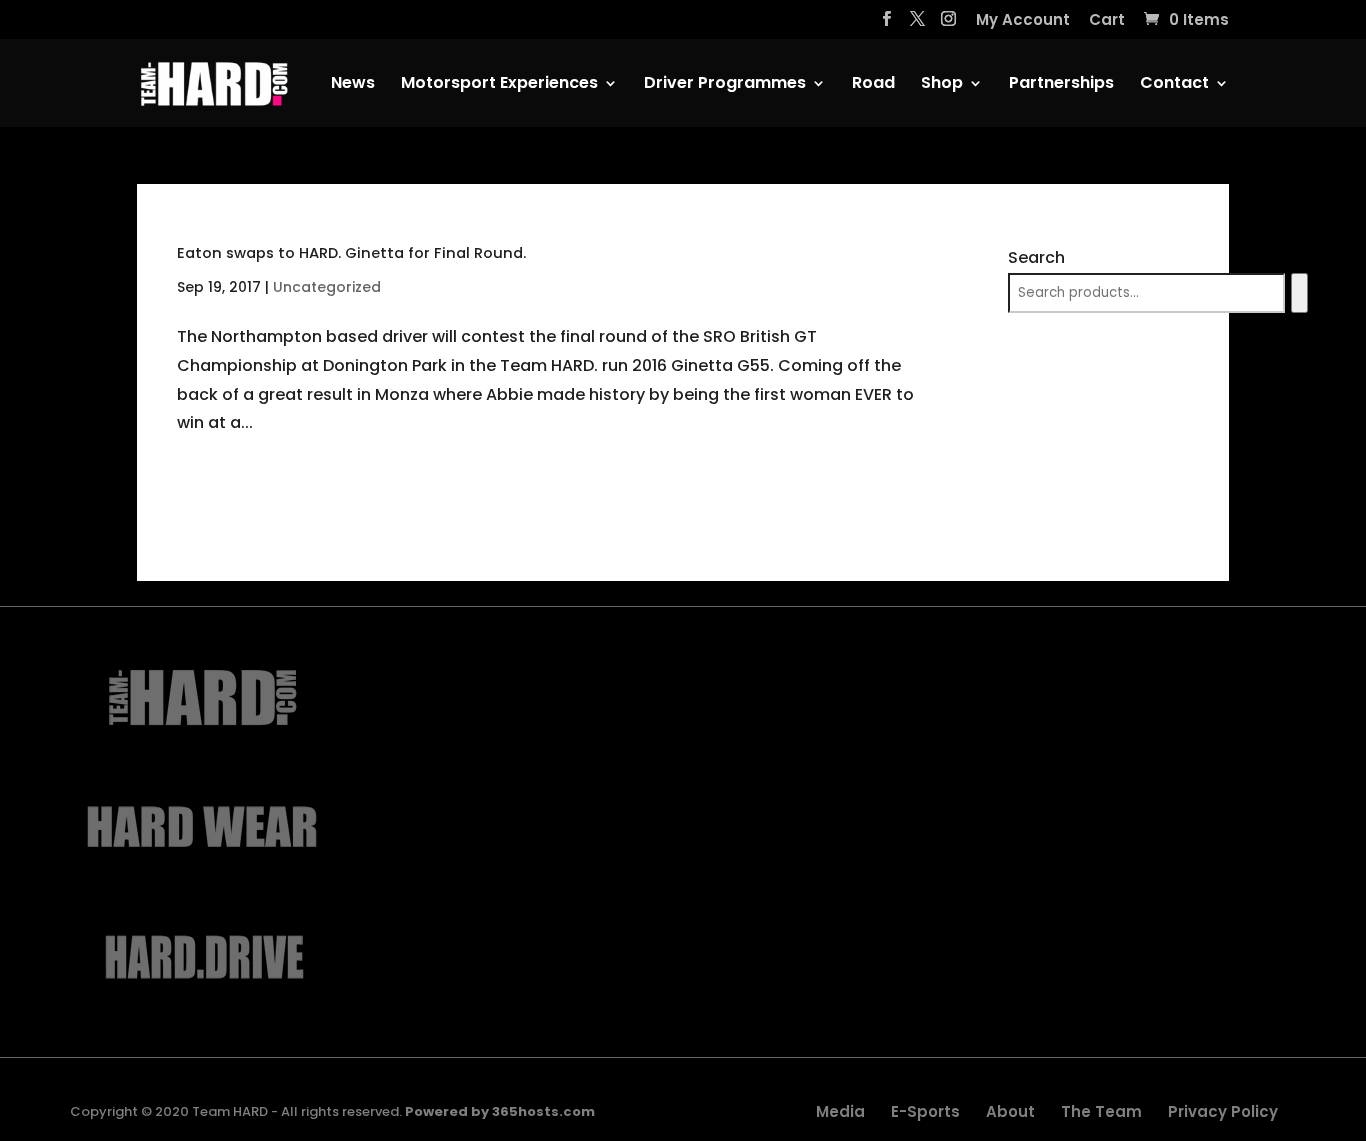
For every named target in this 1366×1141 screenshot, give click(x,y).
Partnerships (1061, 85)
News (353, 85)
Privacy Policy (1223, 1111)
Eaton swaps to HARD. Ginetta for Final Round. (351, 253)
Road (873, 85)
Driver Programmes (725, 85)
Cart (1107, 21)
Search (1036, 257)
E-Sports (925, 1111)
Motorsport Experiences (499, 85)
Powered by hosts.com (500, 1111)
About (1010, 1111)
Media (840, 1111)
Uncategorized (327, 287)
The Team (1101, 1111)
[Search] (1299, 293)
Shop (942, 85)
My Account (1023, 21)
